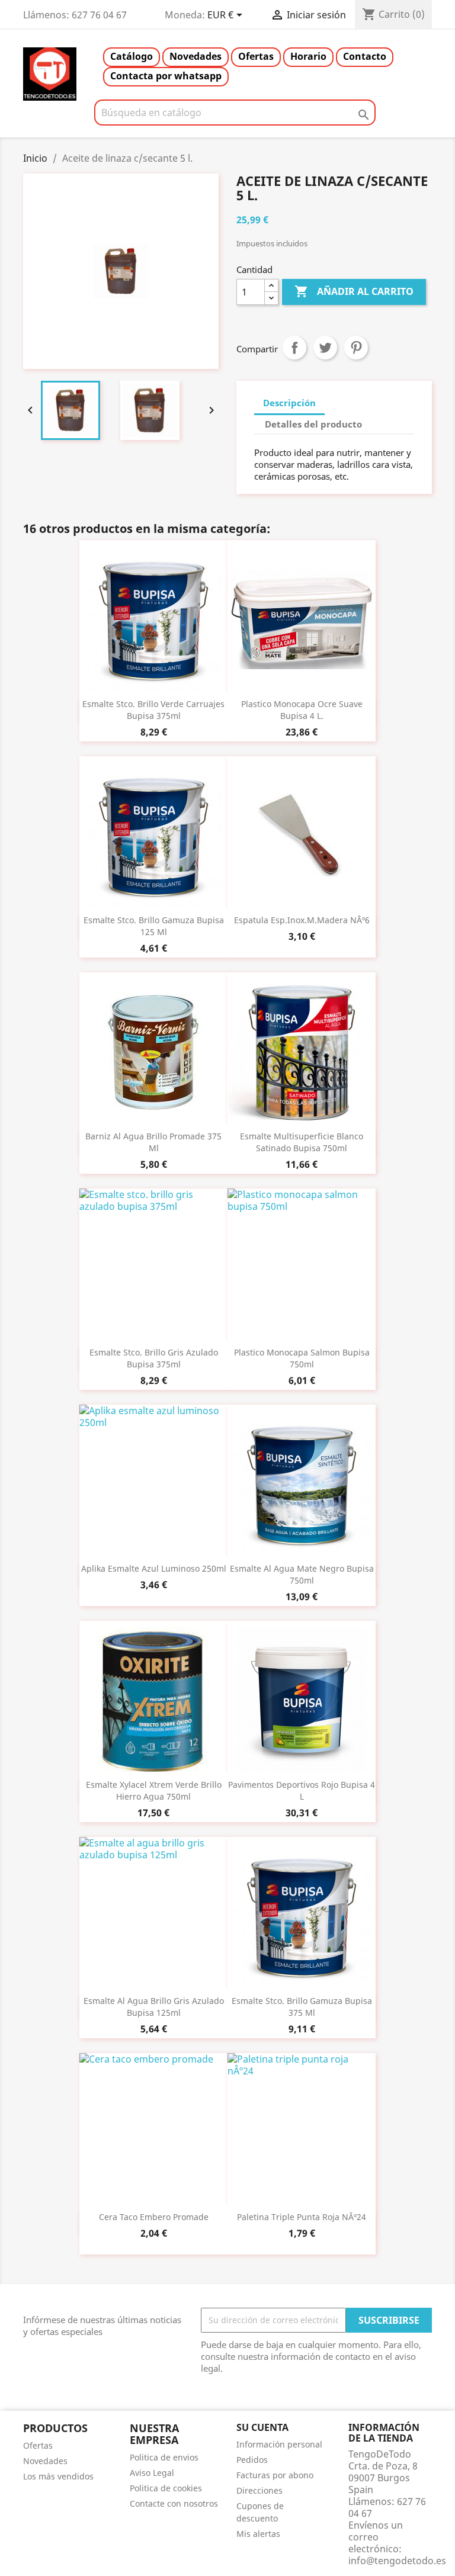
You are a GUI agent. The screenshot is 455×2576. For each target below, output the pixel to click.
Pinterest (356, 348)
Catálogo (132, 56)
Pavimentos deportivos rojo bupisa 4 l (302, 1790)
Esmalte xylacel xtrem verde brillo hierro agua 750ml (154, 1790)
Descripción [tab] (289, 403)
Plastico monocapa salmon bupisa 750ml (302, 1358)
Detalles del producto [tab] (313, 424)
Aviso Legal (152, 2473)
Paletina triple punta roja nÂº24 (302, 2217)
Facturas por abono (275, 2475)
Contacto (365, 56)
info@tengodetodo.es (397, 2561)
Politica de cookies (166, 2488)
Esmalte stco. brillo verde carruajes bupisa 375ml (153, 710)
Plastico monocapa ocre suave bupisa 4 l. (302, 710)
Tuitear (325, 348)
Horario (308, 56)
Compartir (294, 348)
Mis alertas (258, 2534)
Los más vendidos (58, 2476)
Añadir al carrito (354, 291)
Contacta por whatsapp (166, 76)
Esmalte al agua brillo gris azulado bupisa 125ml (154, 2007)
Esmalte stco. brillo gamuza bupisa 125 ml (154, 926)
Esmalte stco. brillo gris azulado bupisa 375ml (154, 1358)
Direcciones (259, 2490)
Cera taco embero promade (154, 2217)
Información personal (279, 2444)
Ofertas (256, 56)
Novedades (196, 56)
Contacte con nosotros (174, 2503)
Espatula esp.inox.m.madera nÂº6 (302, 920)
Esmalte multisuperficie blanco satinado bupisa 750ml (302, 1142)
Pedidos (252, 2460)
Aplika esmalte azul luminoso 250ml (154, 1568)
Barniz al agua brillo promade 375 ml (153, 1142)
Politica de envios (164, 2457)
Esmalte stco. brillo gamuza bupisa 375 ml (302, 2007)
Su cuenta (262, 2427)
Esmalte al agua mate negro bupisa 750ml (302, 1574)
